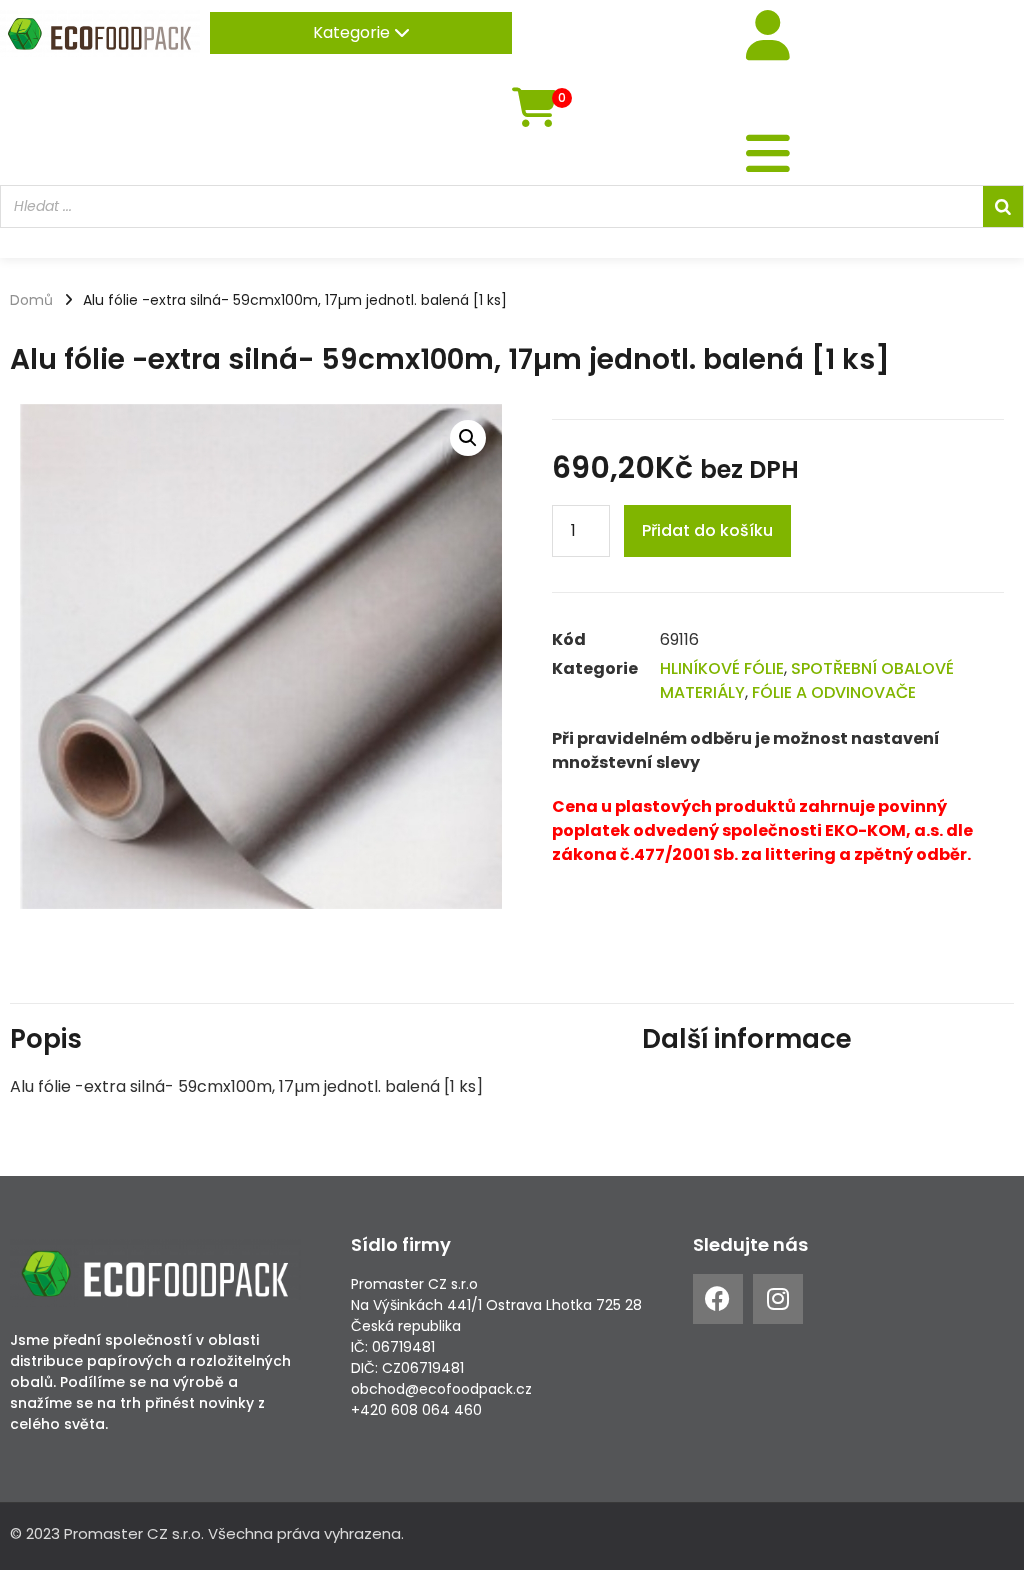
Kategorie (353, 32)
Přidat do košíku (707, 530)
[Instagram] (778, 1299)
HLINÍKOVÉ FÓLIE (722, 668)
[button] (468, 438)
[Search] (1003, 206)
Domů (31, 300)
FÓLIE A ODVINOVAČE (834, 692)
